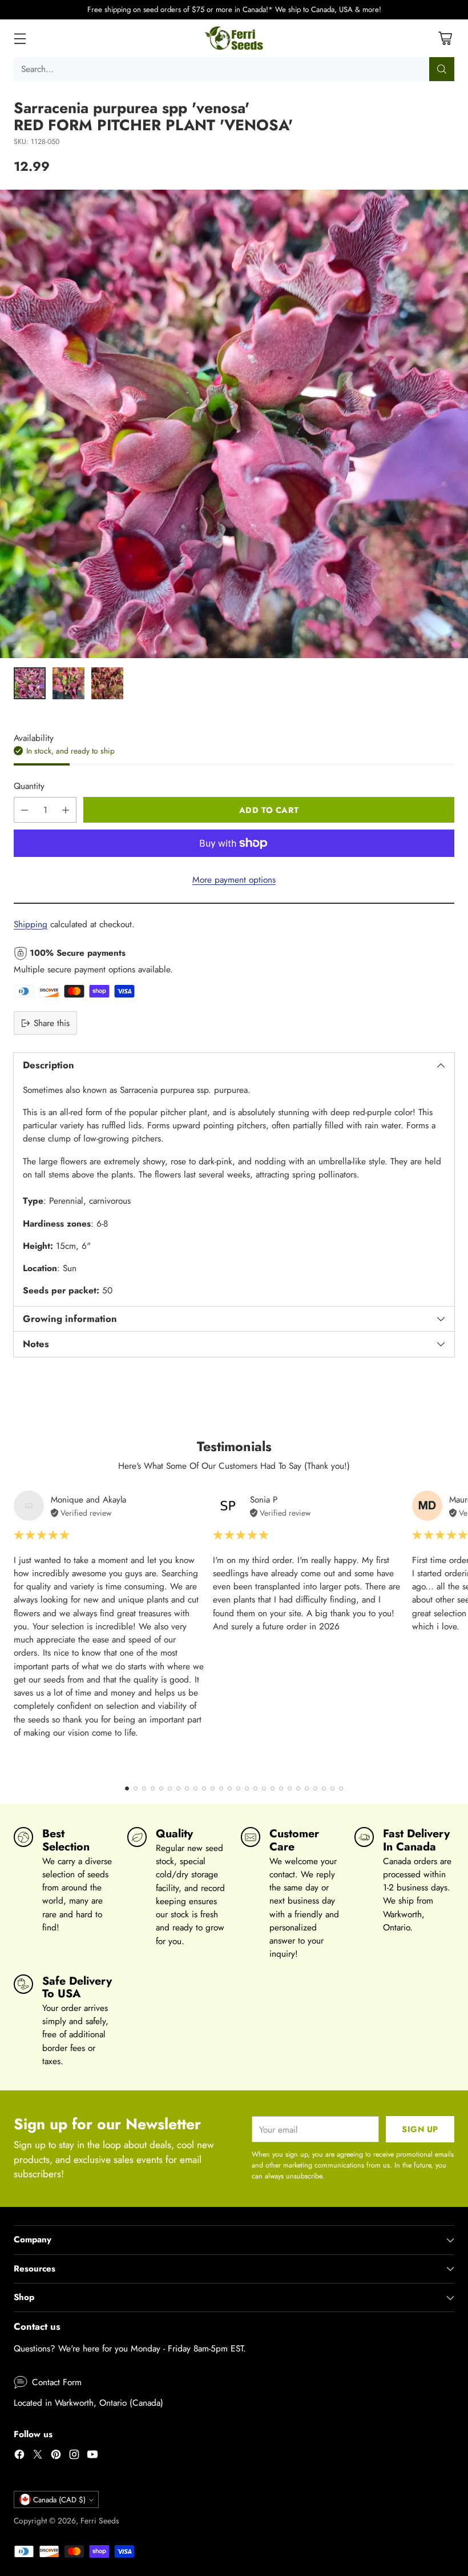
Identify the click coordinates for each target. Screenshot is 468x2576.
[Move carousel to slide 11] (213, 1788)
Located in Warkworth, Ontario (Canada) (88, 2403)
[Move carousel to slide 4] (153, 1788)
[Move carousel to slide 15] (247, 1788)
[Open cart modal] (445, 38)
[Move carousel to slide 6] (170, 1788)
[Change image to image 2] (68, 683)
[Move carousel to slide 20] (290, 1788)
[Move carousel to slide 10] (204, 1788)
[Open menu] (20, 38)
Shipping (31, 924)
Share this (52, 1023)
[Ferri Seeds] (234, 38)
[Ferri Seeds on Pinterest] (56, 2456)
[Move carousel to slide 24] (324, 1788)
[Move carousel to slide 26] (341, 1788)
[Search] (442, 69)
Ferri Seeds (100, 2521)
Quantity (29, 786)
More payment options (234, 880)
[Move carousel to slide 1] (127, 1788)
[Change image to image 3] (107, 683)
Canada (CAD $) (59, 2500)
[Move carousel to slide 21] (298, 1788)
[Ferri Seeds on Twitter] (38, 2456)
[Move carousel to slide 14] (238, 1788)
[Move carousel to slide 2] (136, 1788)
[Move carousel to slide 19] (281, 1788)
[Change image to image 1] (30, 683)
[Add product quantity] (66, 810)
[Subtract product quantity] (25, 810)
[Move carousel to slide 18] (273, 1788)
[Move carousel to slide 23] (315, 1788)
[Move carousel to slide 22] (307, 1788)
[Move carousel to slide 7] (178, 1788)
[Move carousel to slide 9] (195, 1788)
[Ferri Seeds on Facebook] (19, 2456)
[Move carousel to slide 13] (230, 1788)
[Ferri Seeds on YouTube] (92, 2456)
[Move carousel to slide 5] (161, 1788)
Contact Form (57, 2382)
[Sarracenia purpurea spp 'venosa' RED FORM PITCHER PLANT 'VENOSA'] (234, 424)
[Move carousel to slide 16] (255, 1788)
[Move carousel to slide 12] (221, 1788)
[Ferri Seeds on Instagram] (74, 2456)
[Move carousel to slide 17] (264, 1788)
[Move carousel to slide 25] (332, 1788)
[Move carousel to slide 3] (144, 1788)
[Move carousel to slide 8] (187, 1788)
